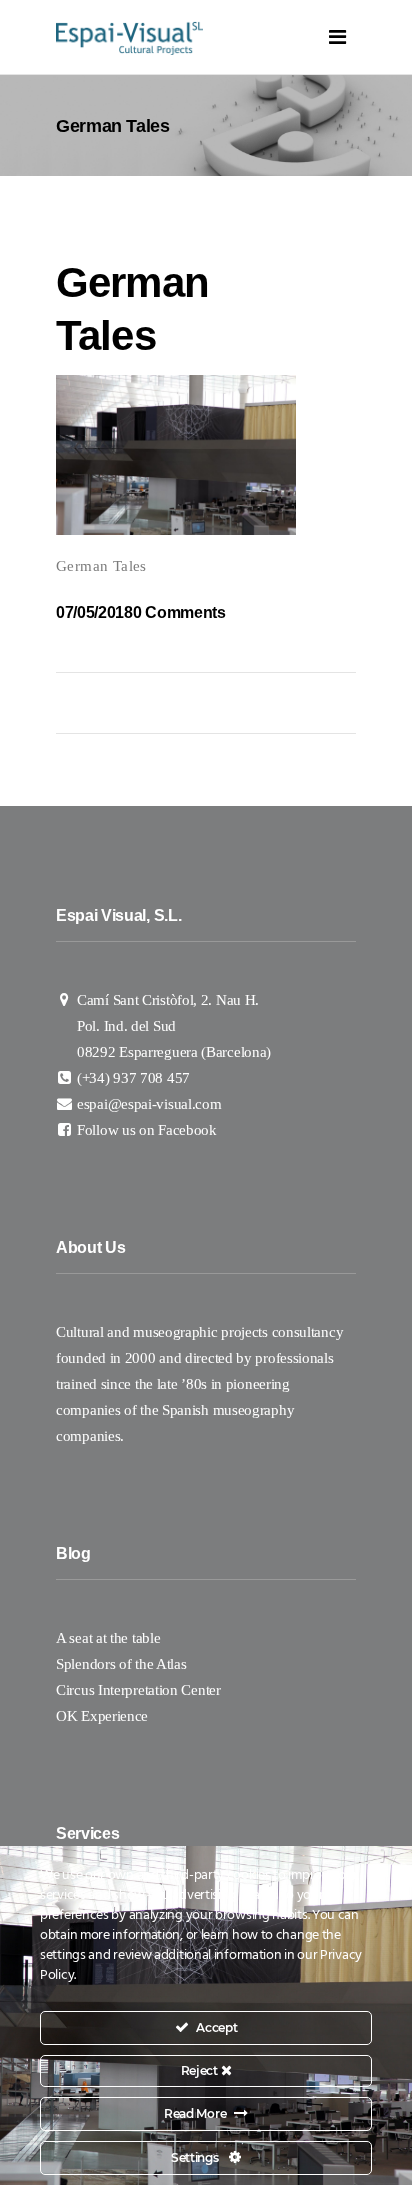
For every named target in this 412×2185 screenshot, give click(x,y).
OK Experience (102, 1716)
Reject (201, 2070)
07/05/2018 (94, 612)
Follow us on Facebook (147, 1130)
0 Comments (179, 612)
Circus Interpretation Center (140, 1690)
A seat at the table (108, 1638)
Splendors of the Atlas (121, 1664)
